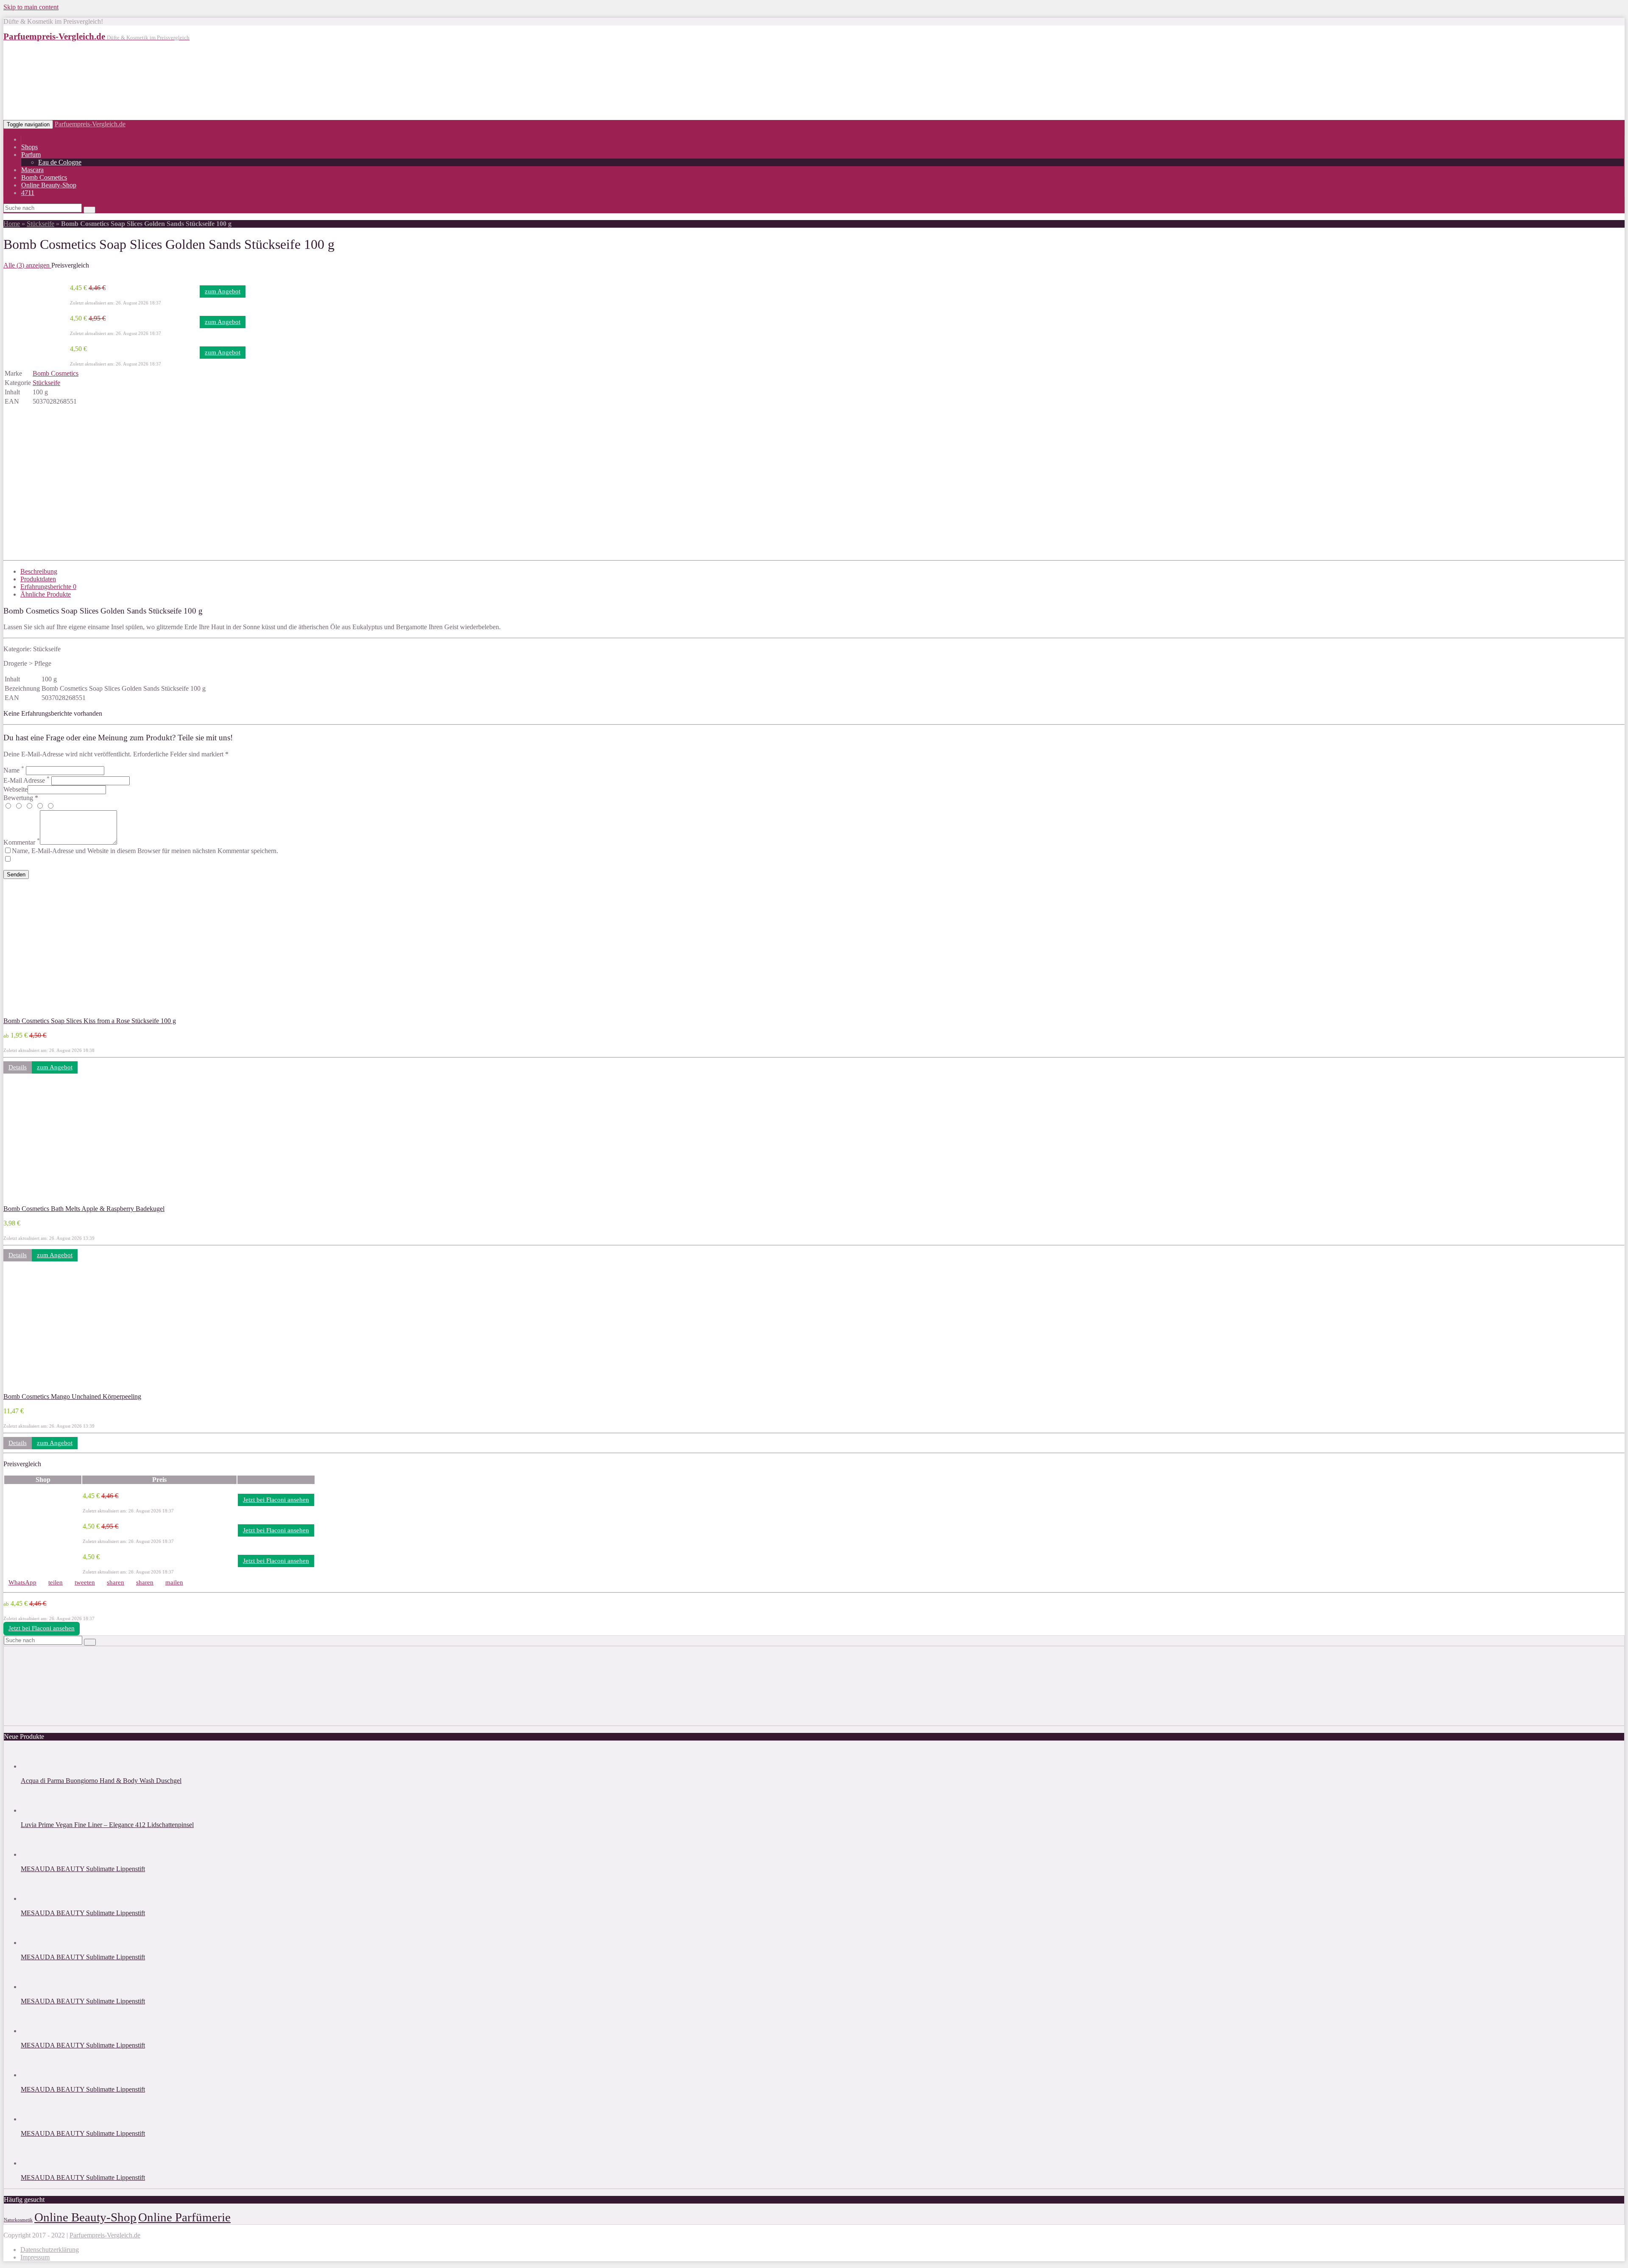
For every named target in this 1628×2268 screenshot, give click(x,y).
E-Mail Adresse (26, 780)
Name (14, 770)
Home (12, 224)
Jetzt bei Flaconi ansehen (276, 1500)
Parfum (31, 155)
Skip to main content (31, 7)
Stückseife (40, 224)
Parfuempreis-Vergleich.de (90, 124)
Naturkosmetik (18, 2220)
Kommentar (22, 842)
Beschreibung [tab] (39, 571)
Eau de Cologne (60, 162)
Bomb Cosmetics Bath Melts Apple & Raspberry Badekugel (84, 1209)
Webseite (15, 789)
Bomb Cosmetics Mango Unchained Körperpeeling (72, 1396)
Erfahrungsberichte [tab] (48, 587)
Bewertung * (21, 798)
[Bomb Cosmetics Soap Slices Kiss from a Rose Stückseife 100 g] (59, 1013)
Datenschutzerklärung (50, 2250)
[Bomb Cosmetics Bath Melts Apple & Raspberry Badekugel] (59, 1201)
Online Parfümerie (184, 2217)
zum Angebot (223, 291)
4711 (28, 193)
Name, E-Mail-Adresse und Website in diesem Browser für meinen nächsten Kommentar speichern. (145, 851)
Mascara (32, 170)
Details (18, 1067)
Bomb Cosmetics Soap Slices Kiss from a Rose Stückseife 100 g (90, 1021)
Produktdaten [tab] (38, 579)
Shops (29, 147)
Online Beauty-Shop (49, 185)
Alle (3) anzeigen (27, 265)
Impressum (35, 2257)
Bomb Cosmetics (44, 177)
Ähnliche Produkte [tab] (46, 594)
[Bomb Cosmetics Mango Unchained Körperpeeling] (59, 1389)
